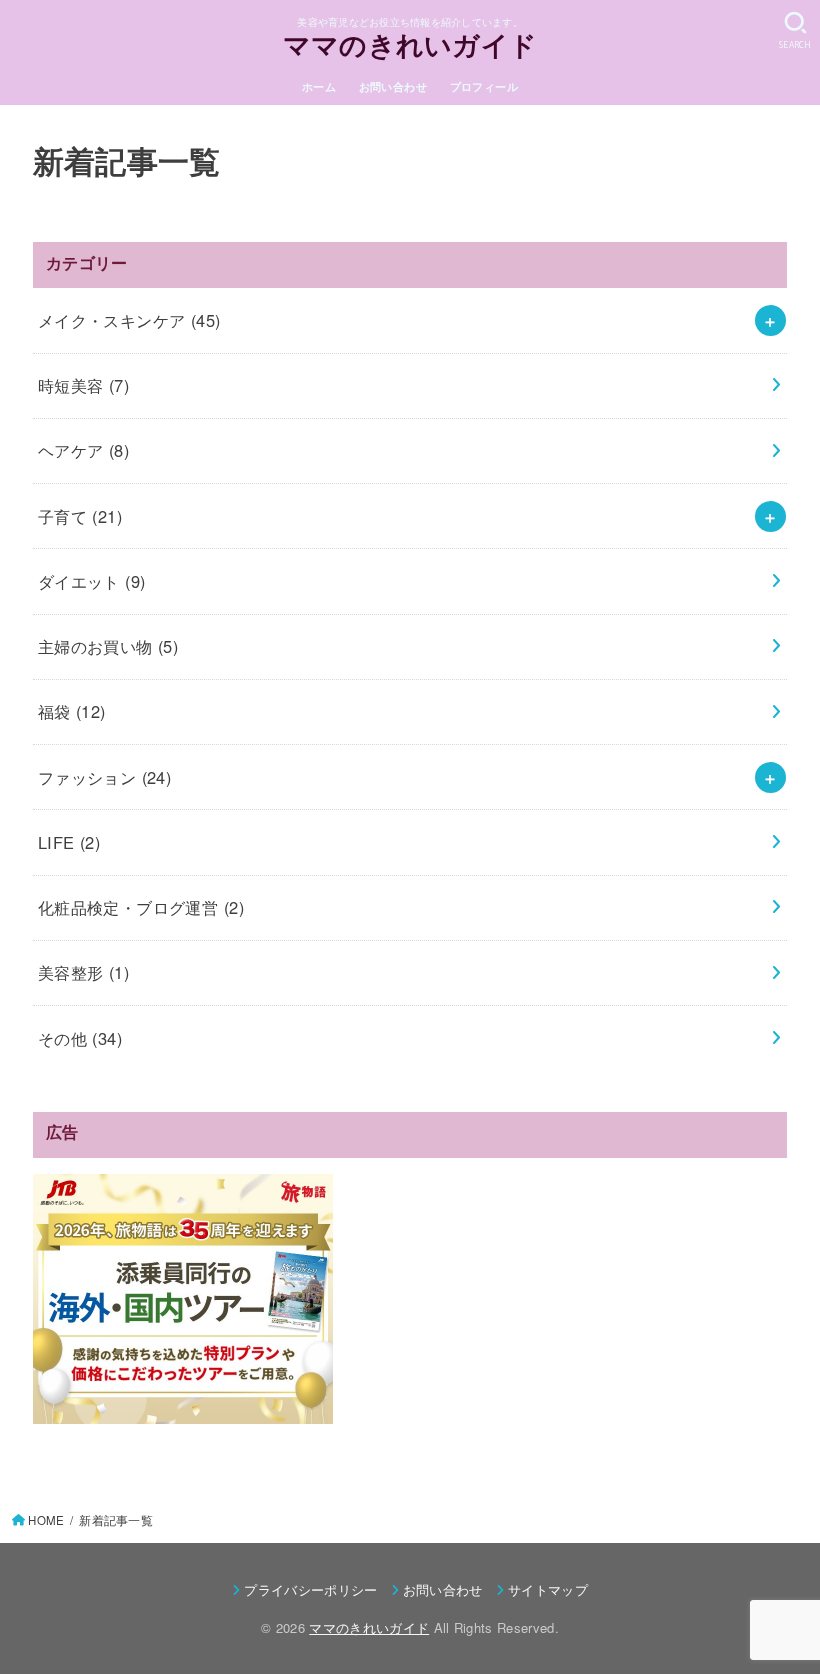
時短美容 (83, 385)
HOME (46, 1520)
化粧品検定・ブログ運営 (141, 907)
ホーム (319, 86)
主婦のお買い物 (108, 646)
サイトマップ (548, 1589)
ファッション (105, 777)
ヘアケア (83, 450)
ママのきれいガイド (410, 48)
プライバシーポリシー (310, 1589)
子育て (80, 516)
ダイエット (92, 581)
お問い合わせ (393, 86)
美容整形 (83, 972)
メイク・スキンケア (129, 320)
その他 (80, 1038)
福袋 (72, 711)
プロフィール (484, 86)
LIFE (69, 842)
